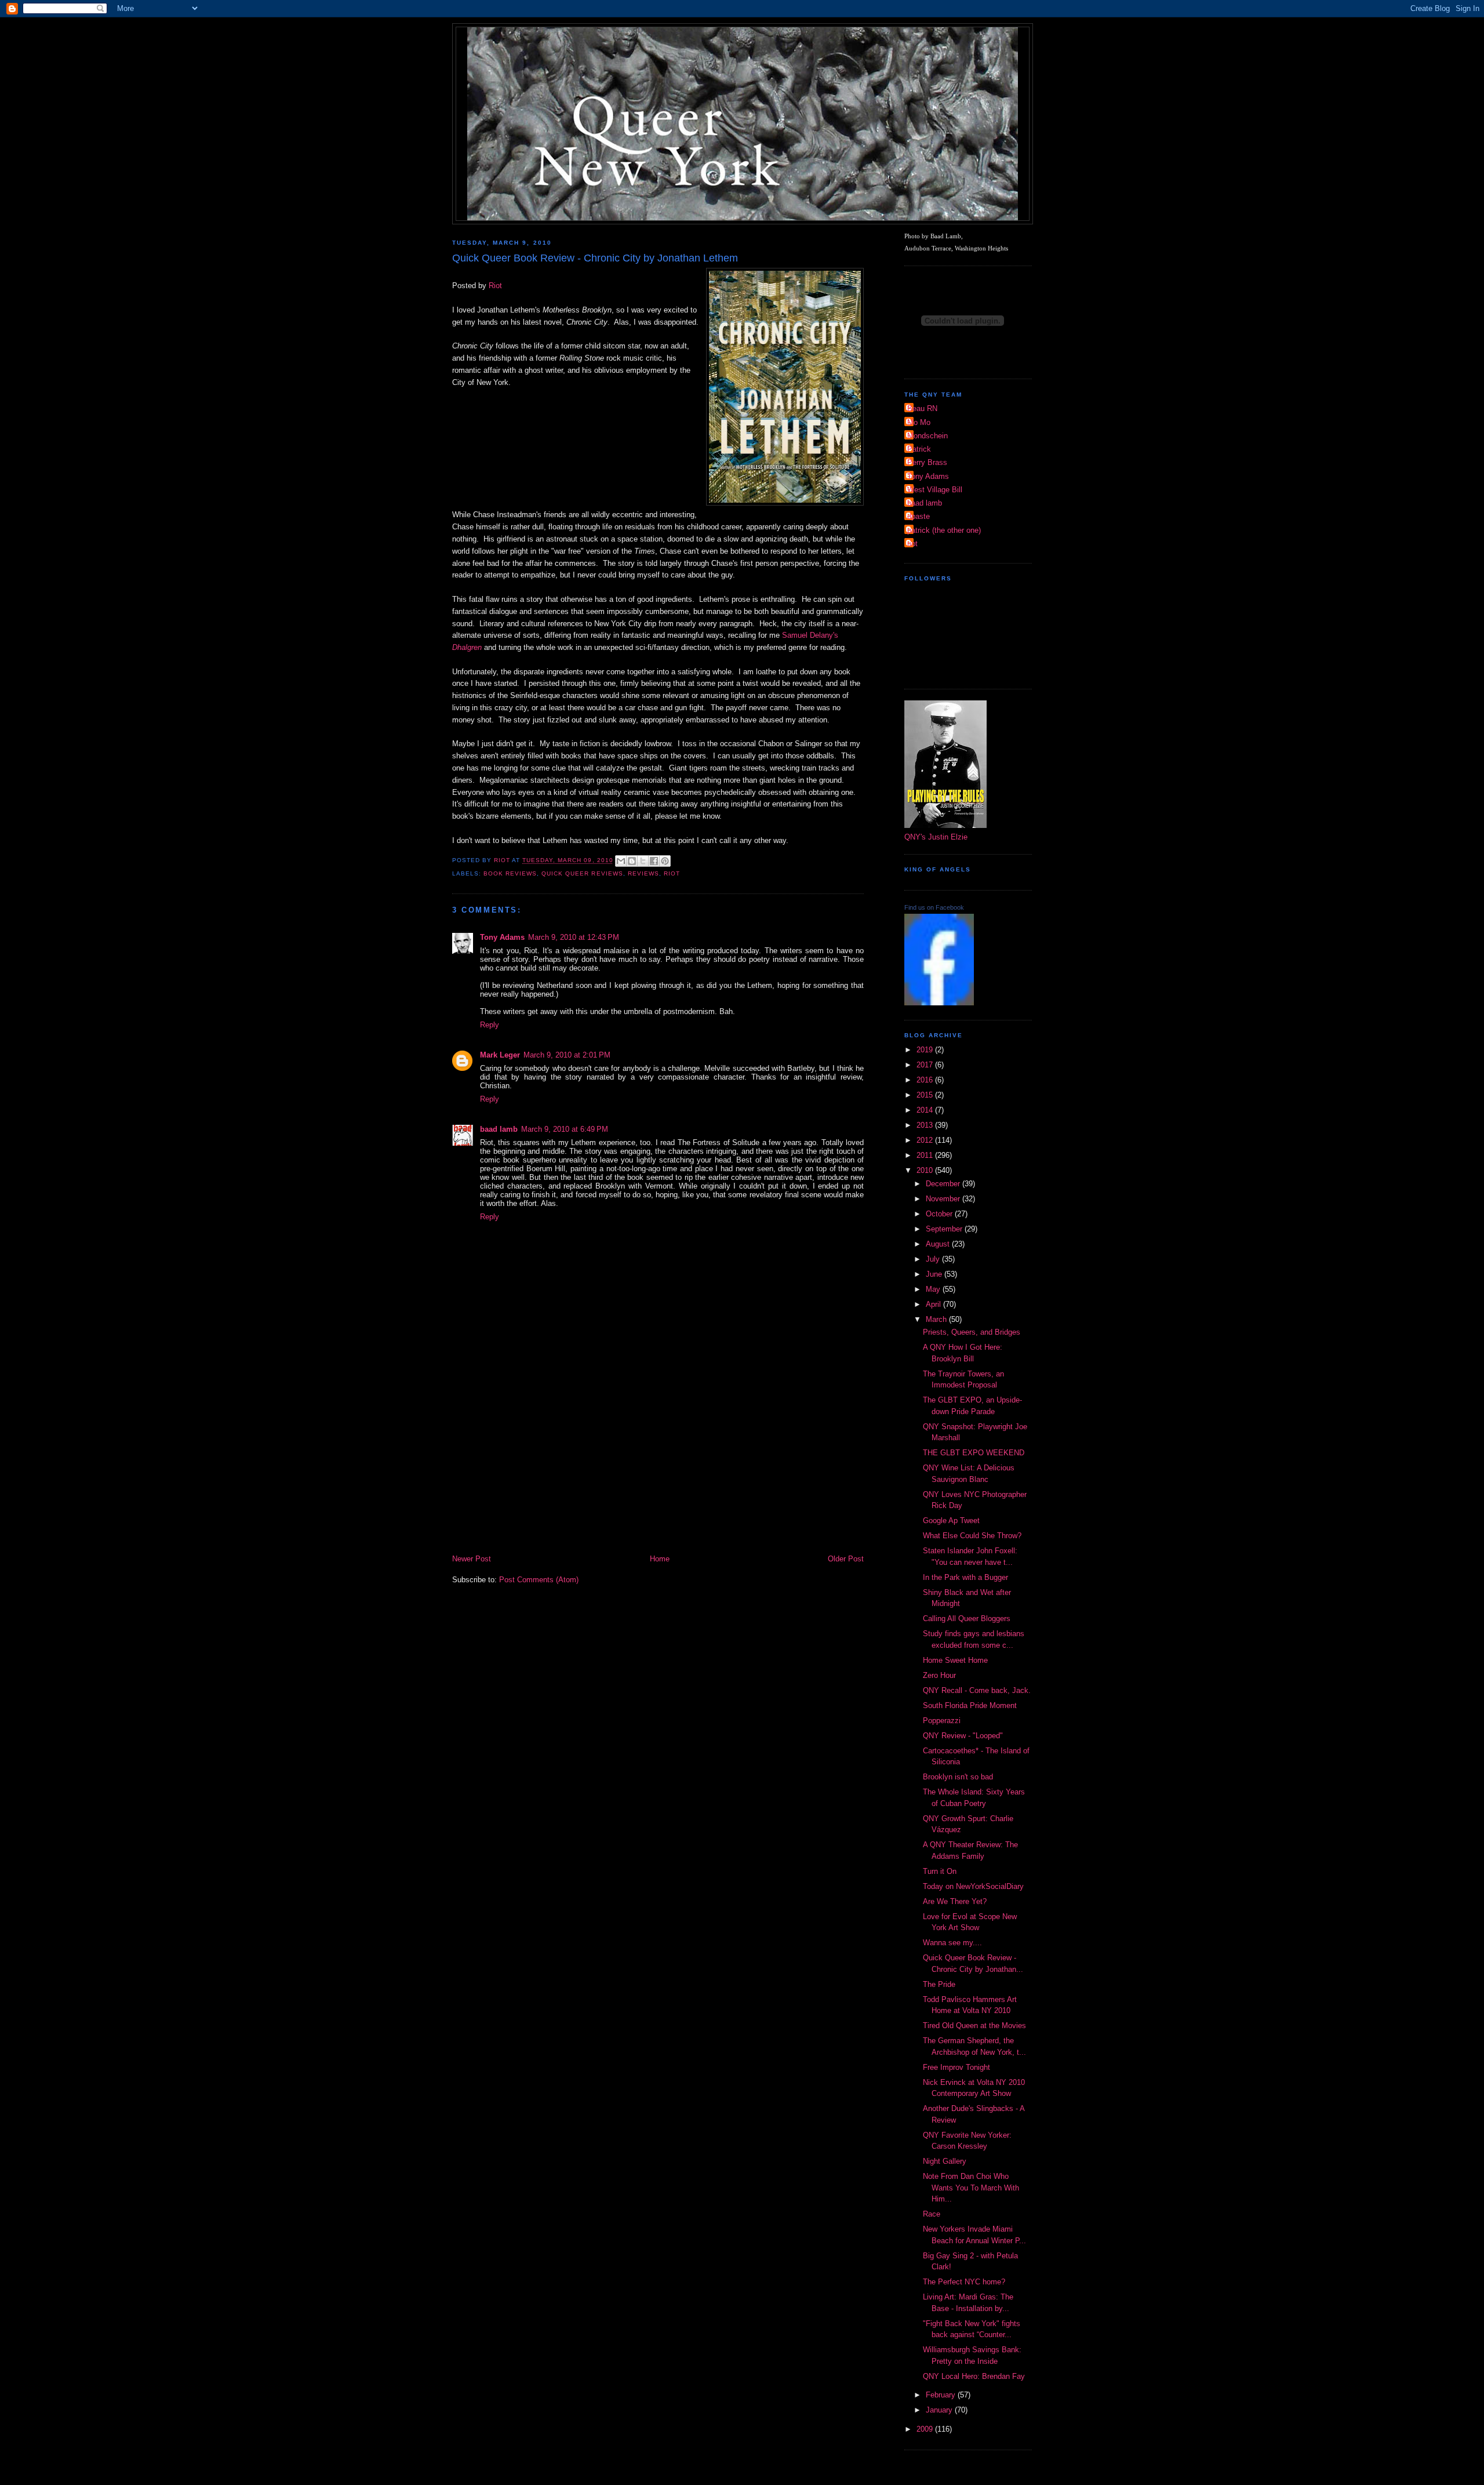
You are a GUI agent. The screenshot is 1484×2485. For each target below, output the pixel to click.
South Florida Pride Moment (970, 1705)
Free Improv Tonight (956, 2067)
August (939, 1244)
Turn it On (940, 1871)
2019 (926, 1050)
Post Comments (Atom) (539, 1580)
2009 (926, 2429)
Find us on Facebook (934, 907)
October (940, 1214)
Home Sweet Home (955, 1660)
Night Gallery (945, 2161)
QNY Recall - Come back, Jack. (977, 1690)
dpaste (919, 516)
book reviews (510, 873)
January (940, 2410)
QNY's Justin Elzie (936, 837)
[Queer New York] (939, 1003)
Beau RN (922, 408)
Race (932, 2214)
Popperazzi (942, 1721)
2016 (926, 1080)
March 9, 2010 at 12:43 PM (574, 937)
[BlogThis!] (632, 861)
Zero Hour (939, 1675)
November (944, 1199)
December (944, 1184)
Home (660, 1559)
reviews (643, 873)
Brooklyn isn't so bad (958, 1777)
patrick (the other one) (944, 530)
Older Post (846, 1559)
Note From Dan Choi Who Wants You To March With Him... (971, 2188)
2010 (926, 1170)
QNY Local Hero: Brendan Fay (974, 2376)
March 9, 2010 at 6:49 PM (565, 1129)
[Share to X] (643, 861)
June (935, 1274)
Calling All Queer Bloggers (967, 1618)
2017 (926, 1065)
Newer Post (472, 1559)
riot (912, 544)
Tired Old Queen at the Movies (974, 2026)
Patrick (919, 449)
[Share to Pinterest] (665, 861)
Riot (495, 286)
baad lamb (499, 1129)
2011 (926, 1155)
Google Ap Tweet (951, 1521)
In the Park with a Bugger (965, 1577)
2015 (926, 1095)
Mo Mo (919, 422)
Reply (490, 1025)
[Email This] (621, 861)
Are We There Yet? (955, 1901)
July (934, 1259)
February (942, 2395)
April (934, 1304)
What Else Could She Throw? (972, 1536)
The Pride (939, 1984)
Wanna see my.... (952, 1943)
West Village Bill (935, 490)
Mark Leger (500, 1055)
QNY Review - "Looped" (963, 1736)
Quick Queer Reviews (582, 873)
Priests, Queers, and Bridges (972, 1332)
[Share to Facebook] (654, 861)
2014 (926, 1110)
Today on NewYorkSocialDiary (973, 1886)
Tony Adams (502, 937)
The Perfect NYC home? (964, 2282)
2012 (926, 1140)
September (945, 1229)
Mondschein (927, 436)
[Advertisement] (658, 1466)
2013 (926, 1125)
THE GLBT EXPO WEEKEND (974, 1453)
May (934, 1289)
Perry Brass (927, 462)
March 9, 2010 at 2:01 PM (567, 1055)
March (937, 1319)
